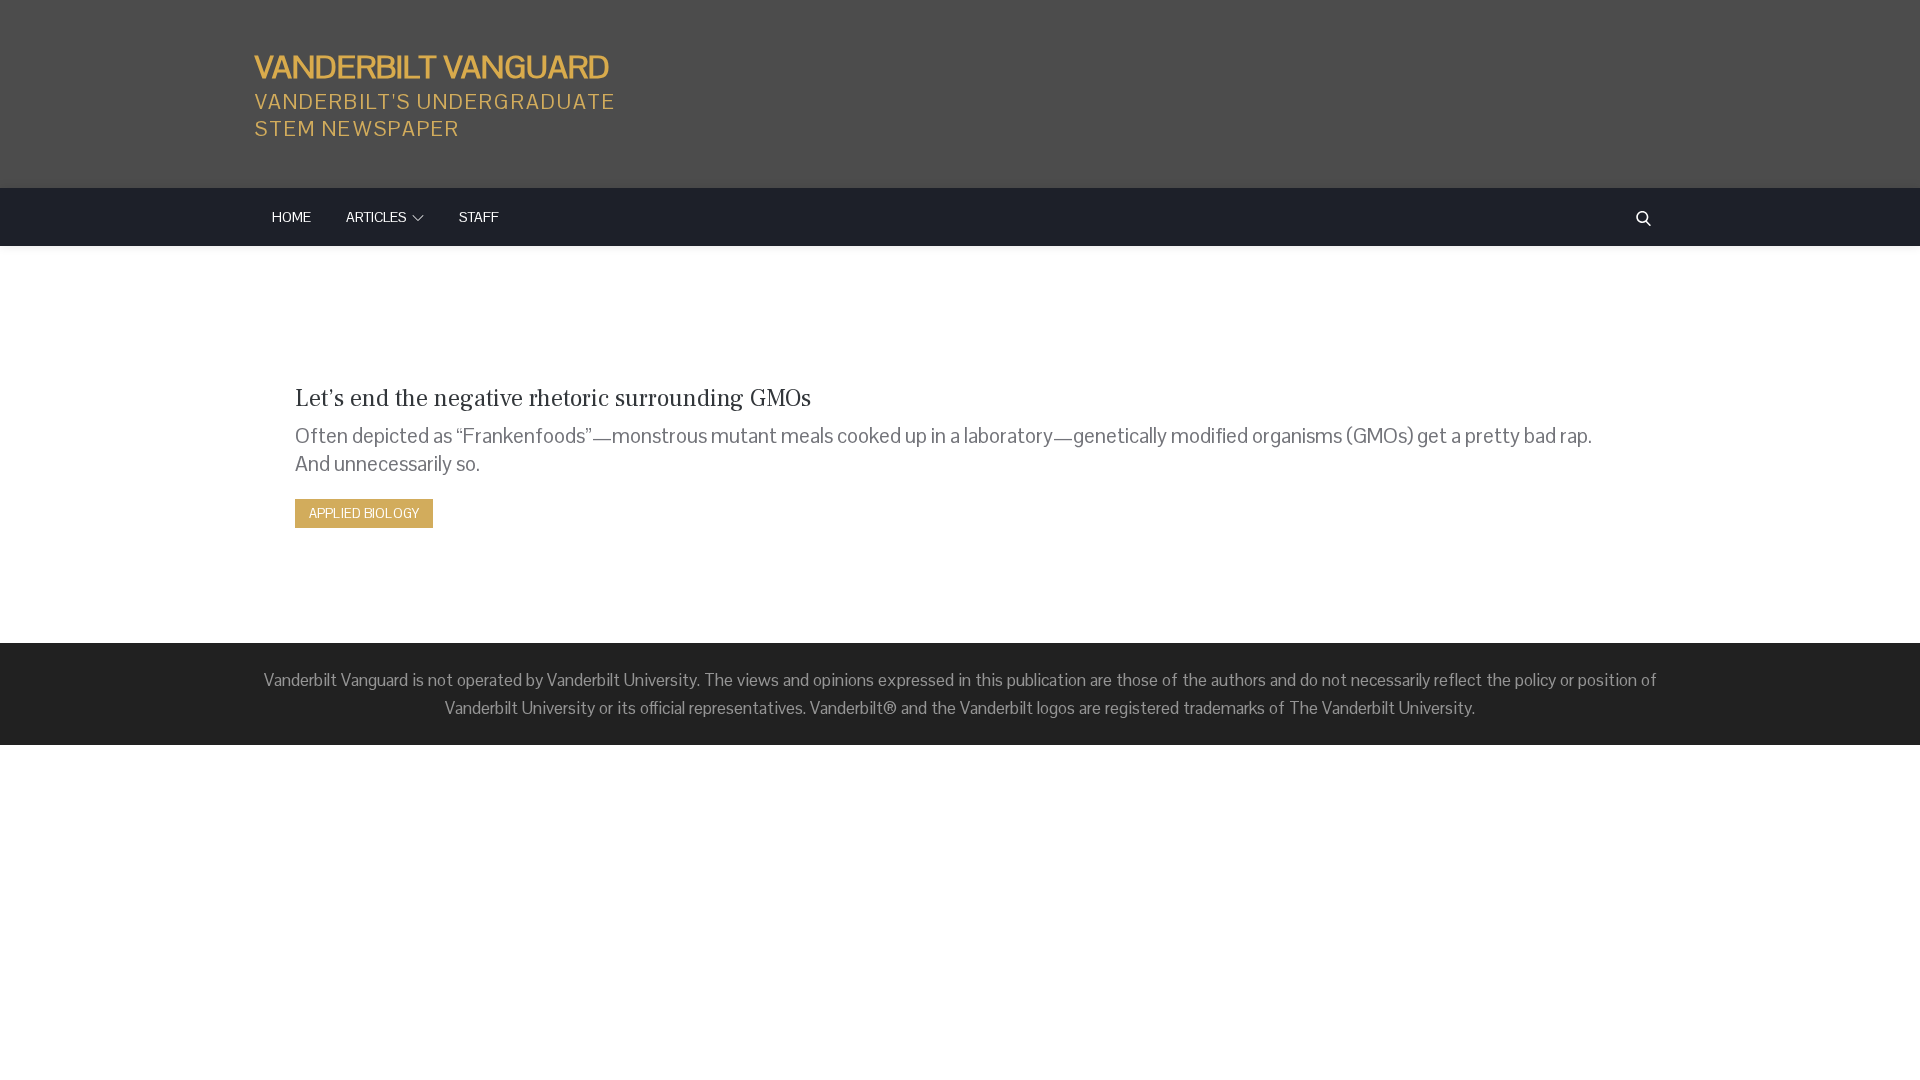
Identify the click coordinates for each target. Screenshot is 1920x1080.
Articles (376, 217)
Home (291, 217)
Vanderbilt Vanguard (432, 66)
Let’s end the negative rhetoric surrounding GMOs (553, 398)
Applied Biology (364, 513)
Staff (479, 217)
